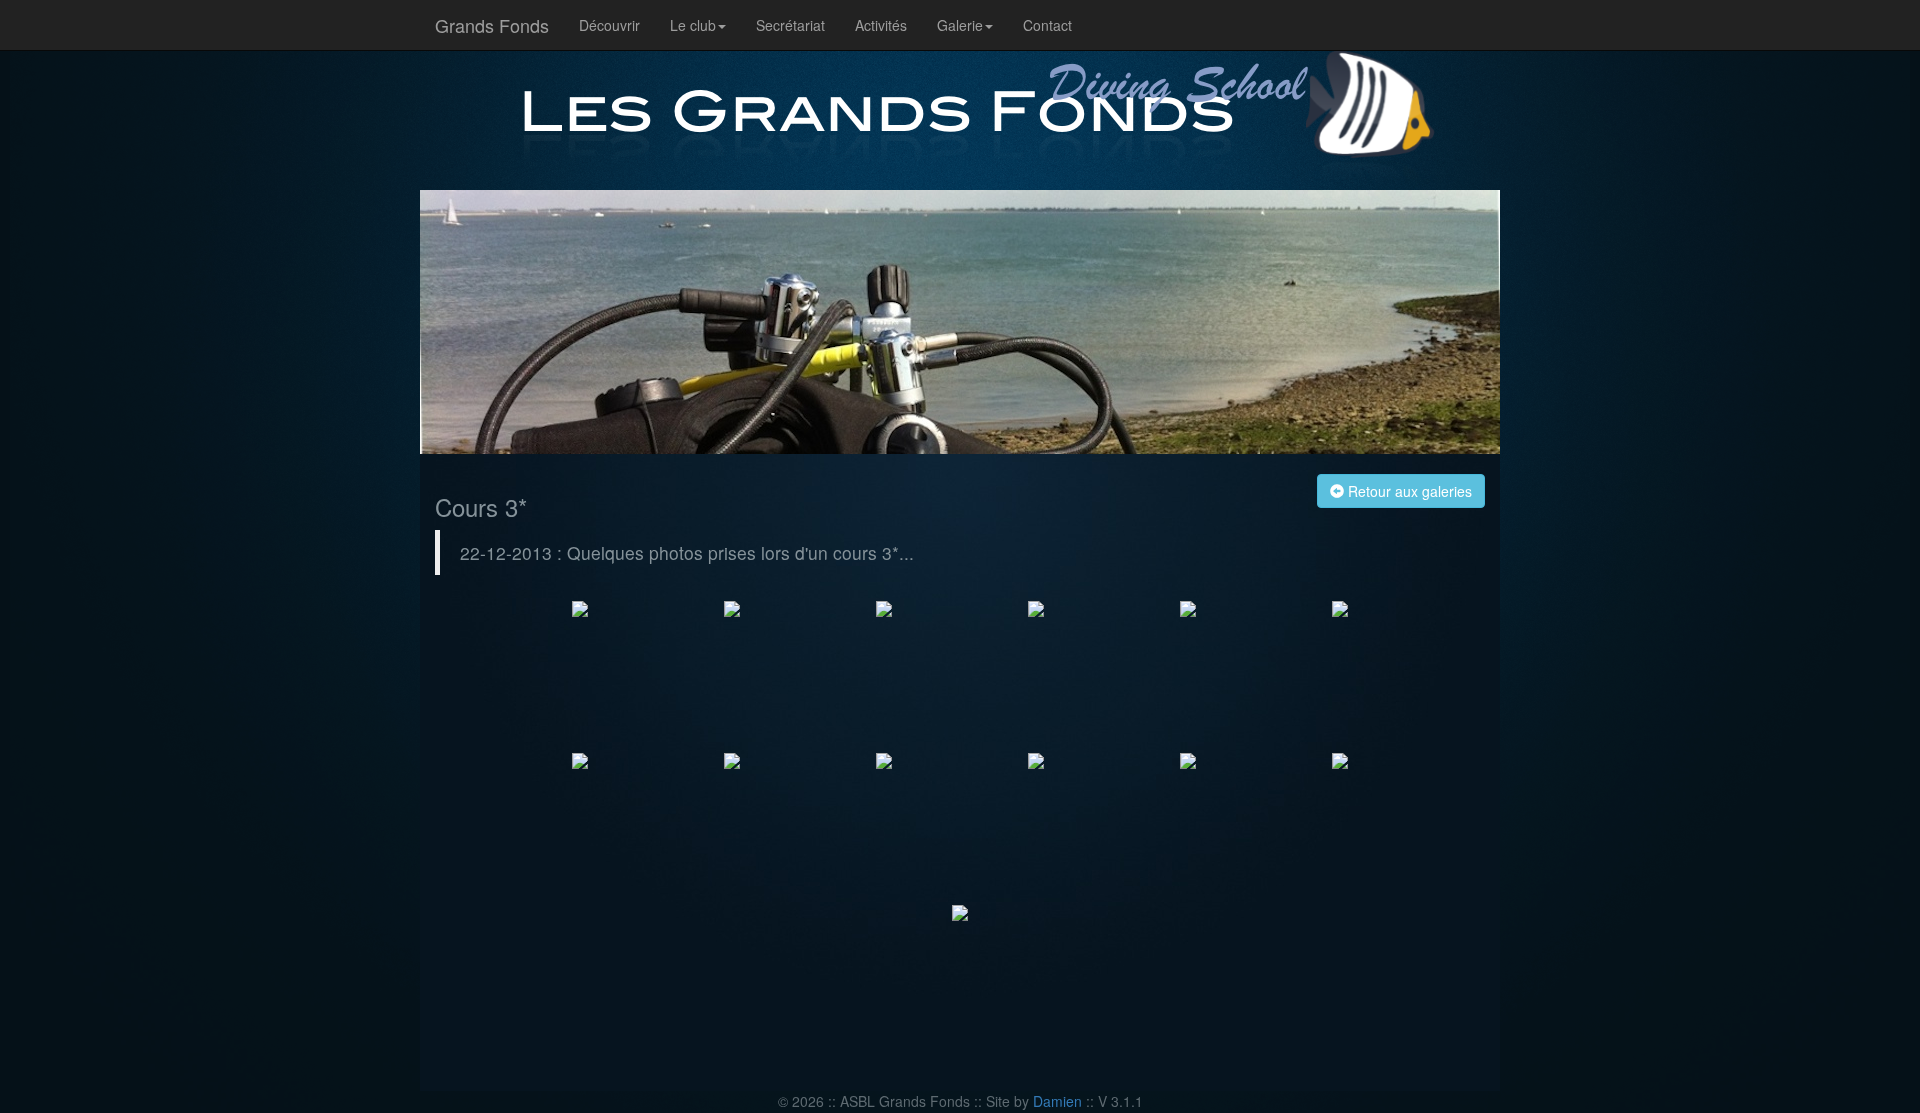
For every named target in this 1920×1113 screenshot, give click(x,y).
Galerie (960, 25)
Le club (693, 25)
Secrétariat (790, 25)
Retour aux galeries (1408, 491)
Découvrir (609, 25)
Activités (881, 25)
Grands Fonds (492, 25)
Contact (1047, 25)
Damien (1057, 1101)
